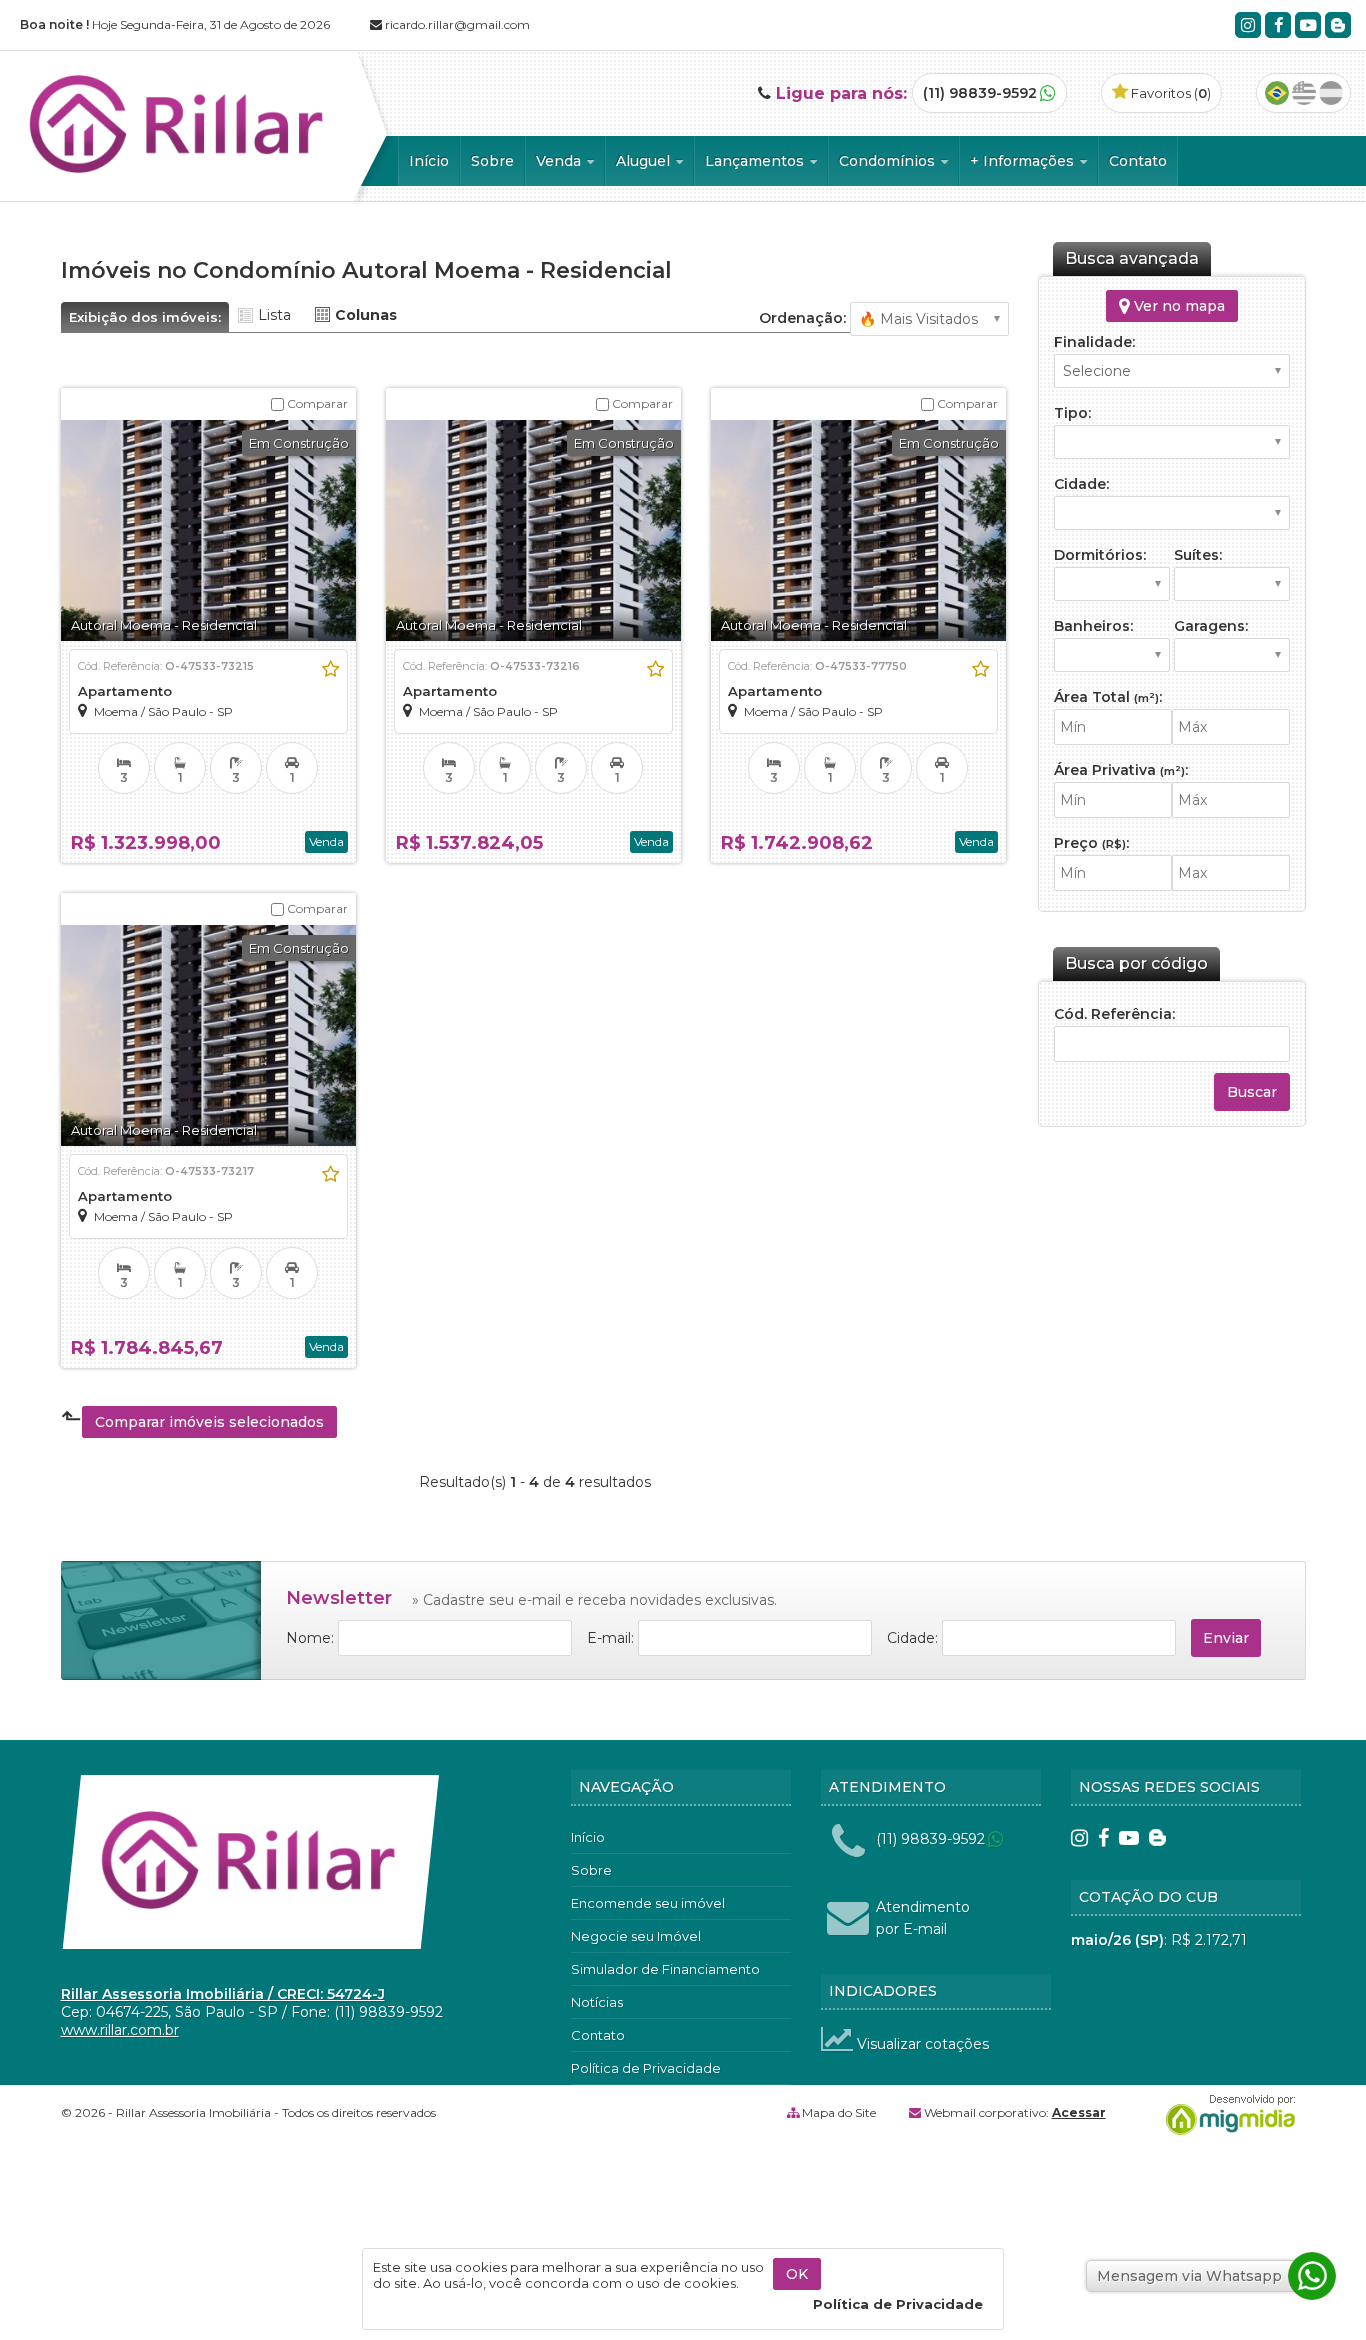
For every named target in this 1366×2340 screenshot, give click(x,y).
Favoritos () (1169, 93)
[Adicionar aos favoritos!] (330, 669)
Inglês (1304, 93)
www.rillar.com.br (120, 2030)
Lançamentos (756, 161)
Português (1277, 93)
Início (429, 161)
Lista (274, 315)
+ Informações (1024, 161)
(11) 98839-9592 (980, 93)
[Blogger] (1338, 25)
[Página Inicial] (179, 184)
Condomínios (889, 161)
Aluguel (645, 161)
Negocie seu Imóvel (636, 1936)
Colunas (366, 315)
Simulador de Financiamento (665, 1969)
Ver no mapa (1177, 306)
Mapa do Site (839, 2112)
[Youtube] (1308, 25)
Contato (1138, 161)
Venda (560, 161)
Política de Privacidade (646, 2068)
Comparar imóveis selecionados (209, 1422)
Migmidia (1226, 2115)
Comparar (316, 403)
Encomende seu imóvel (648, 1903)
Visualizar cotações (921, 2044)
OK (797, 2274)
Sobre (492, 161)
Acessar (1079, 2112)
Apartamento (125, 691)
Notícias (597, 2002)
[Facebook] (1278, 25)
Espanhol (1331, 93)
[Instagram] (1248, 25)
